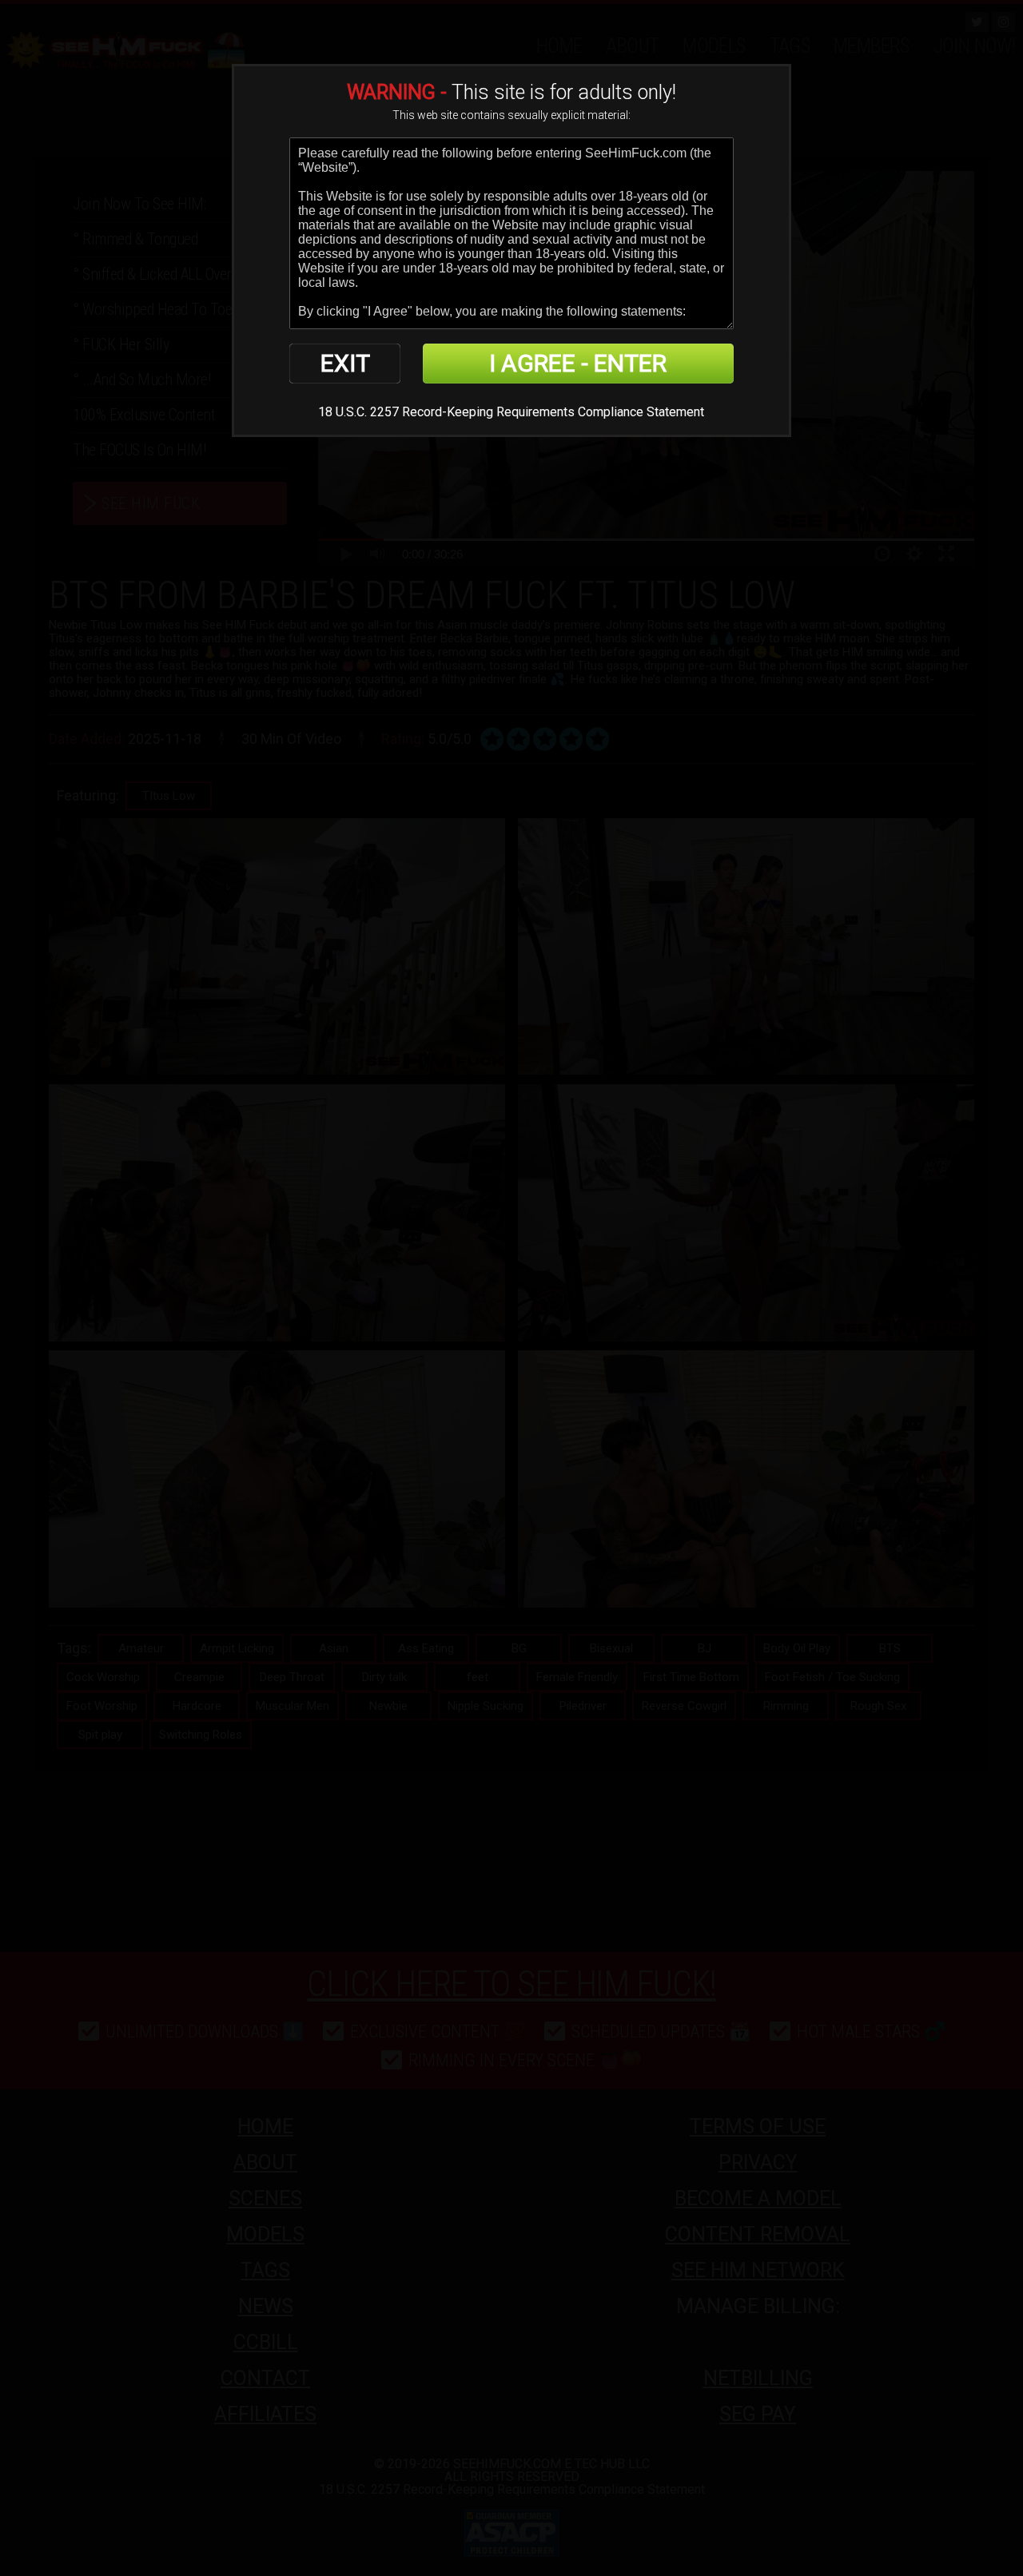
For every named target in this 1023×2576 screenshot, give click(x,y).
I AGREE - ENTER (578, 363)
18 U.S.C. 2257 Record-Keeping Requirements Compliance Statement (511, 412)
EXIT (345, 363)
